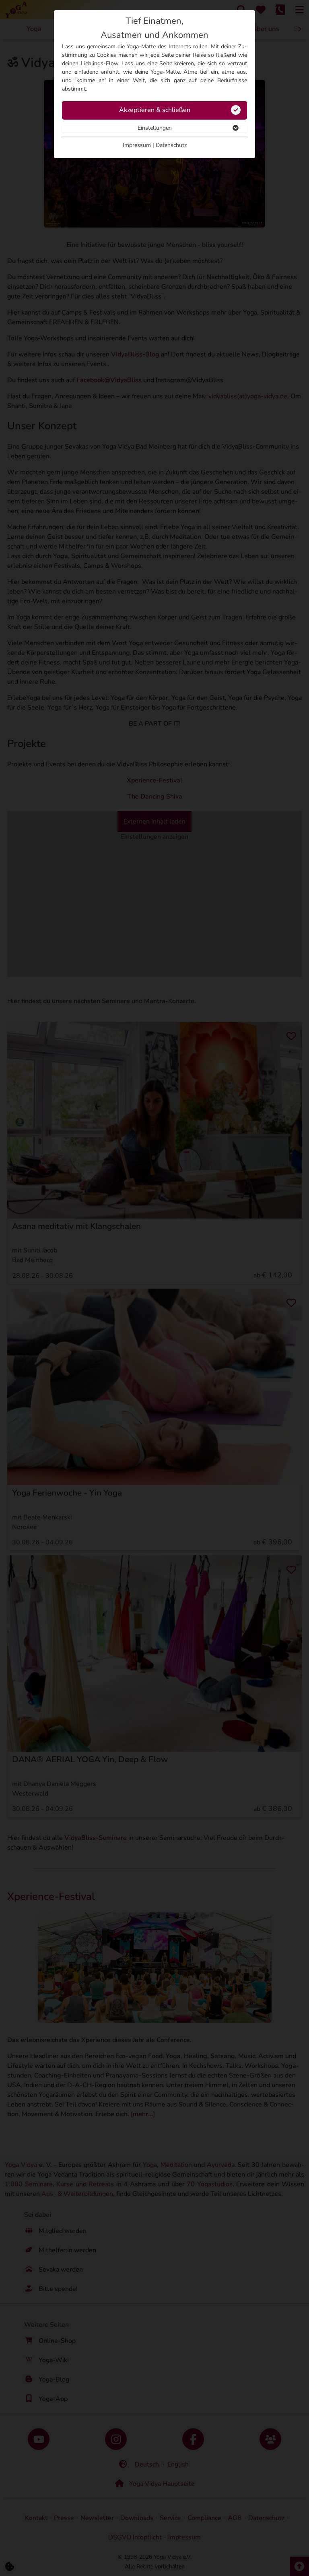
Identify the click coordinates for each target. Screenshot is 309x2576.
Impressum (137, 145)
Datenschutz (171, 145)
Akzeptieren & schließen (155, 110)
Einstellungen (155, 128)
